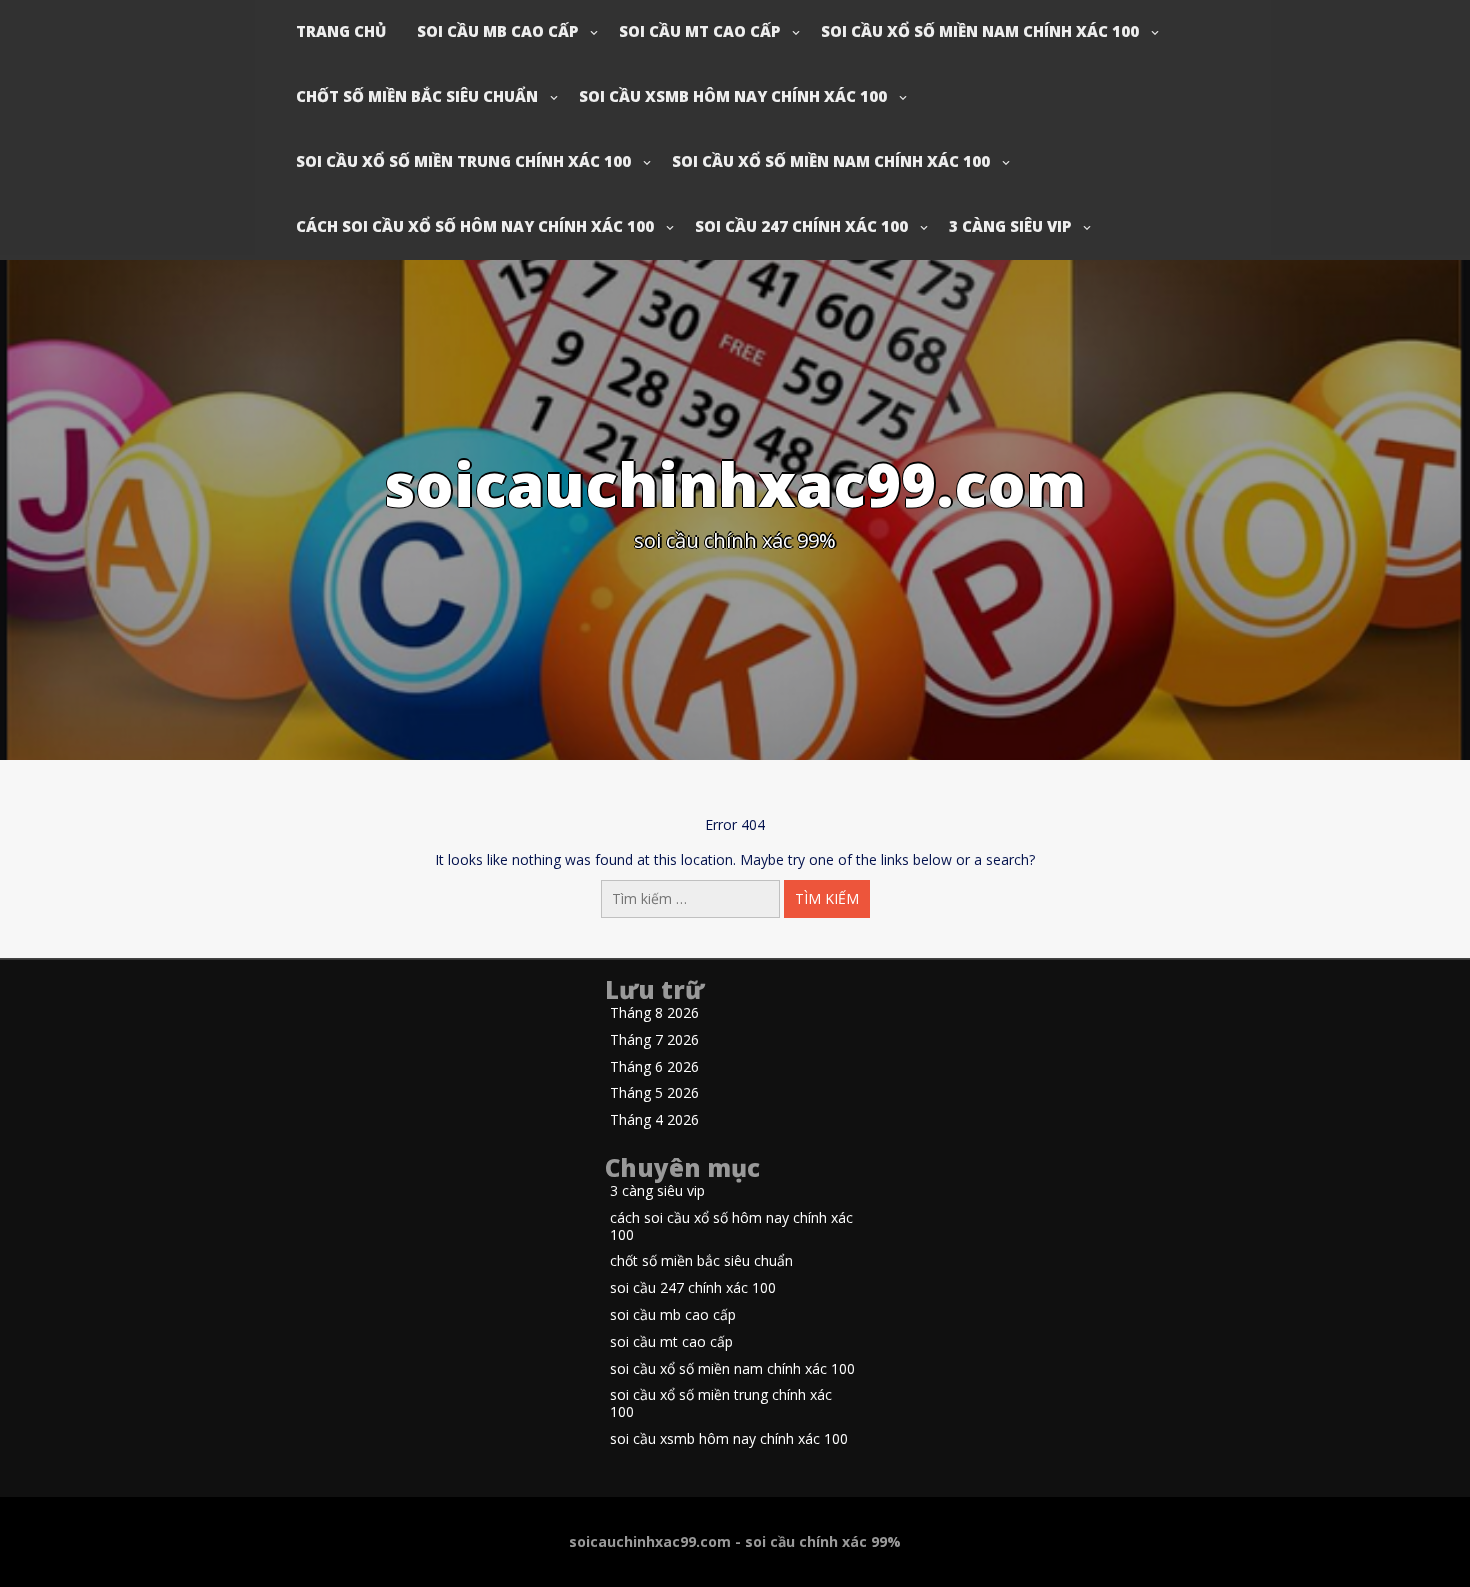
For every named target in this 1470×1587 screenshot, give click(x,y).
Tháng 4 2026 (654, 1120)
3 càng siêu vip (1010, 226)
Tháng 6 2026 (654, 1067)
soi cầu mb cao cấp (497, 31)
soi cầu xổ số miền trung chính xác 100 (463, 161)
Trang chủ (341, 31)
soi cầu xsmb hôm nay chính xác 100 (733, 96)
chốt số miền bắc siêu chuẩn (417, 96)
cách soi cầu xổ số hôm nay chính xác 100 (475, 226)
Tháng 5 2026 (654, 1093)
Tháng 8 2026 (654, 1013)
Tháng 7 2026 (654, 1040)
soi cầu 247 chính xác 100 (801, 226)
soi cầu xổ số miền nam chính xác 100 (980, 31)
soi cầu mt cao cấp (699, 31)
